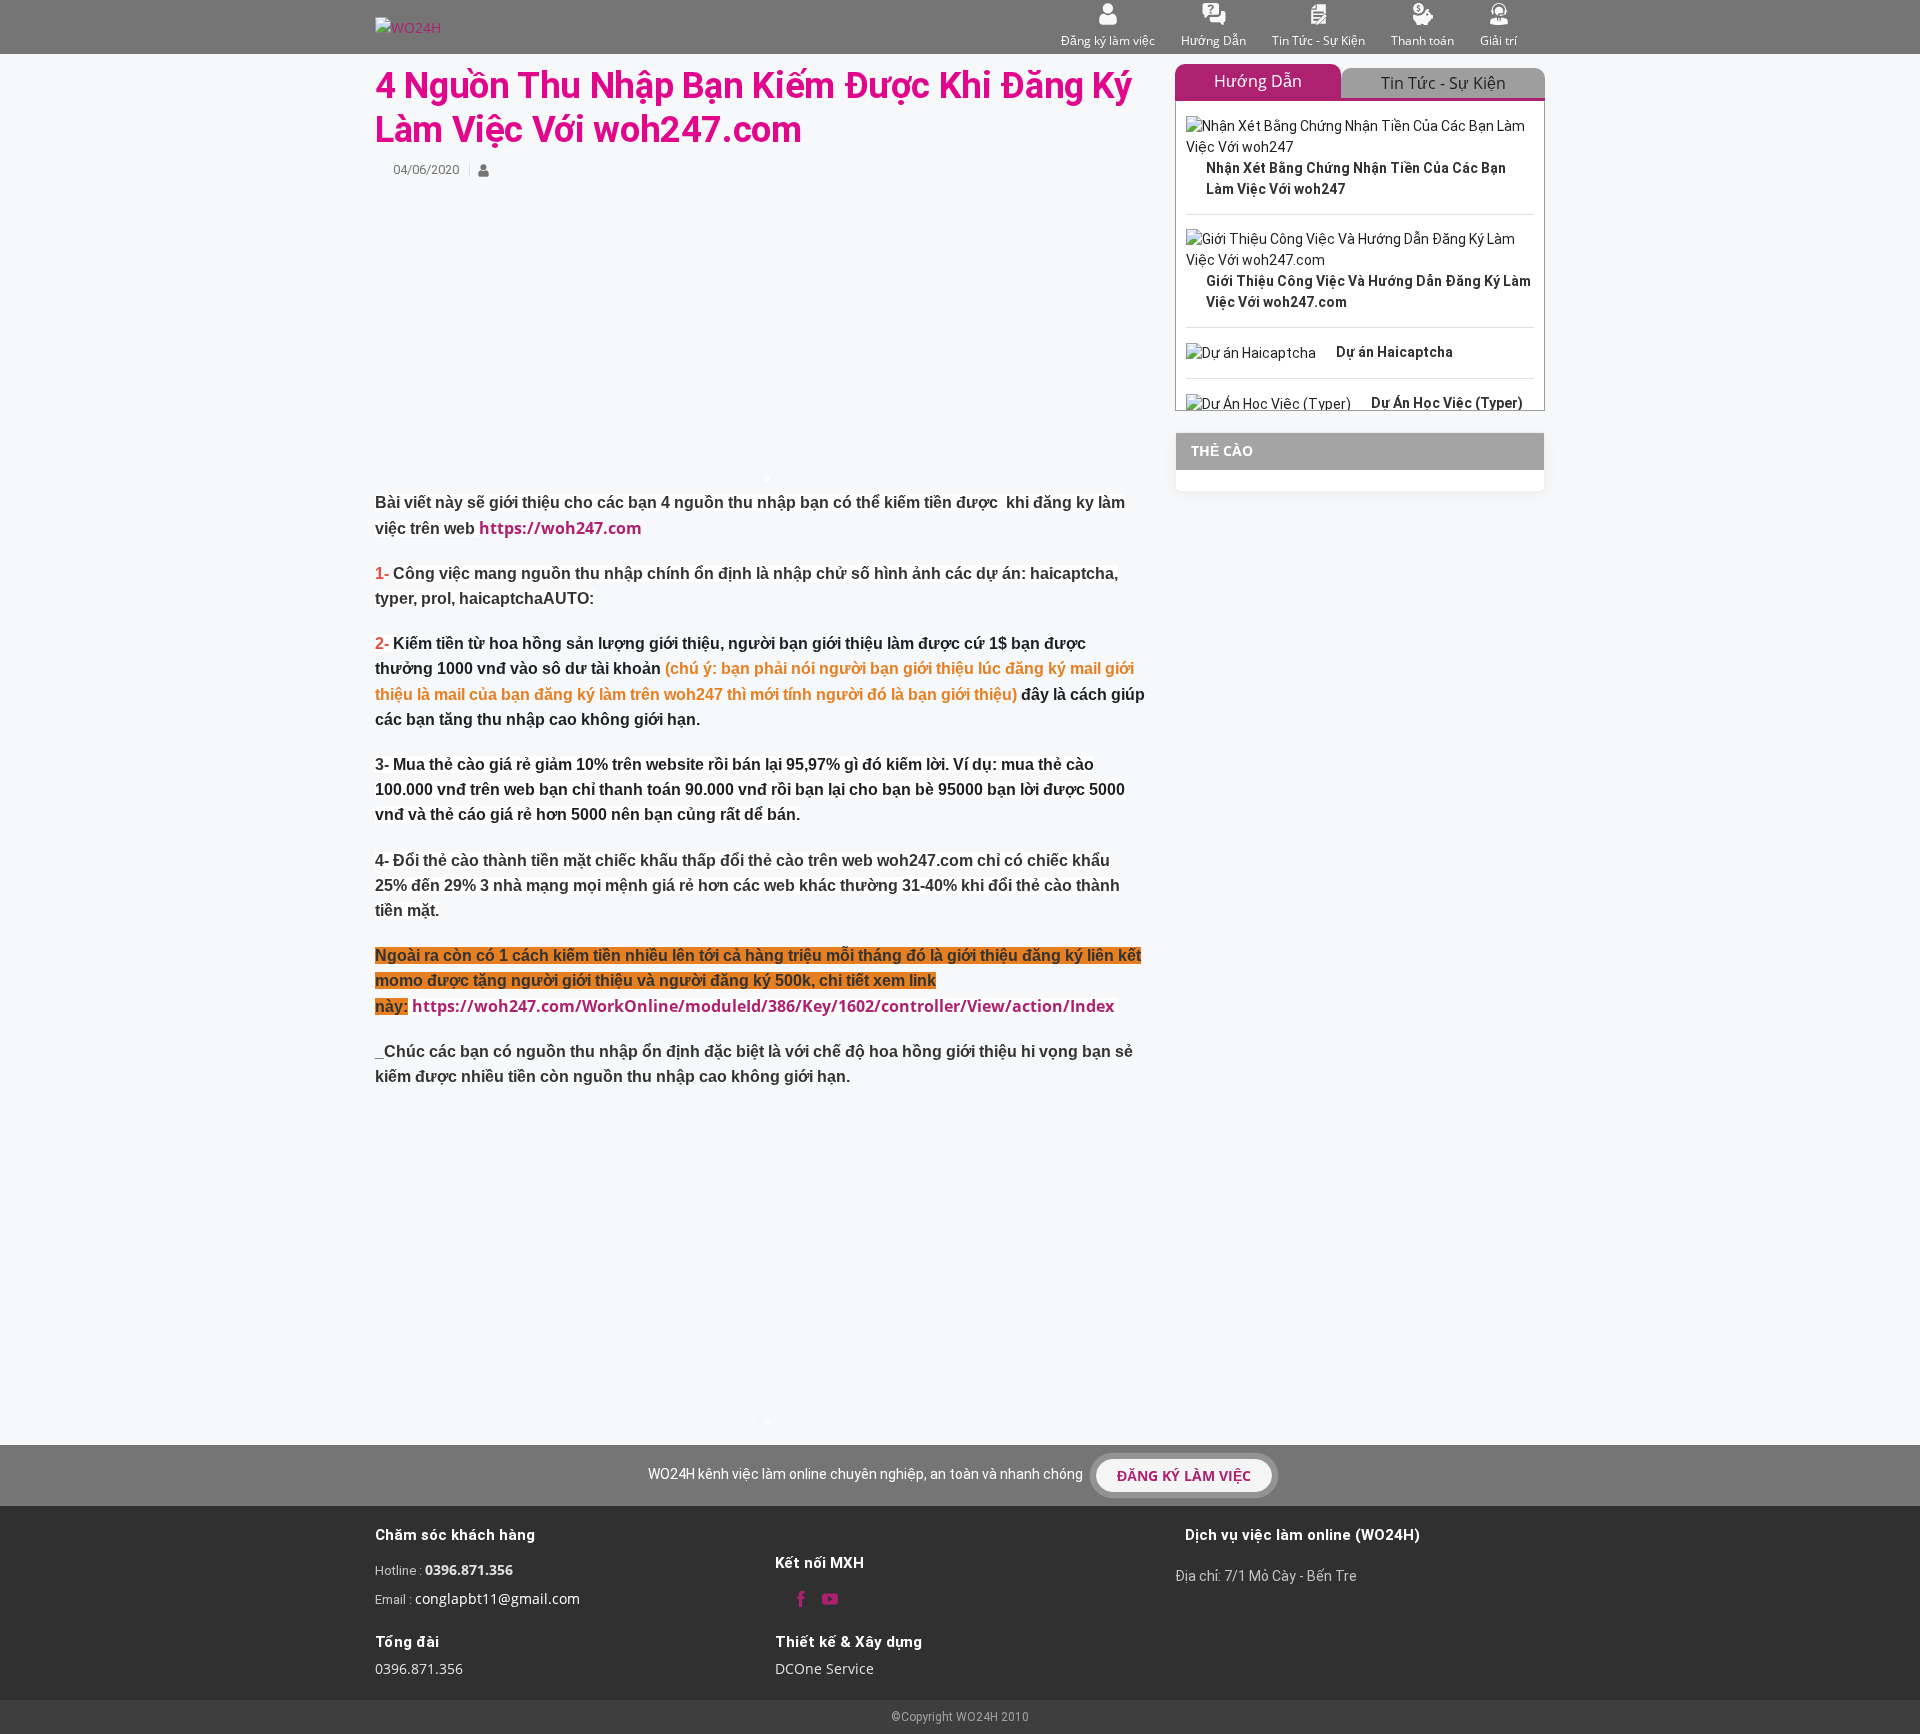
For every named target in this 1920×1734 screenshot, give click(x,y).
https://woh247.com (560, 528)
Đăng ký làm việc (1108, 40)
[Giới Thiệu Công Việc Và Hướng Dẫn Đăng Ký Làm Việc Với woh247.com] (1360, 271)
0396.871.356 (469, 1569)
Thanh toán (1422, 40)
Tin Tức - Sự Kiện (1318, 40)
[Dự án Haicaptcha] (1360, 353)
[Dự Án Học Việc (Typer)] (1360, 404)
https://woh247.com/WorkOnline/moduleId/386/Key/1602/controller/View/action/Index (765, 1006)
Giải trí (1498, 40)
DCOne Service (824, 1668)
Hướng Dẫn (1213, 40)
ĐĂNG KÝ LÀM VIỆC (1184, 1475)
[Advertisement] (760, 350)
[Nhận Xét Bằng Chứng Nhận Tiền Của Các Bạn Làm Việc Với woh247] (1360, 158)
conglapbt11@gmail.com (497, 1598)
